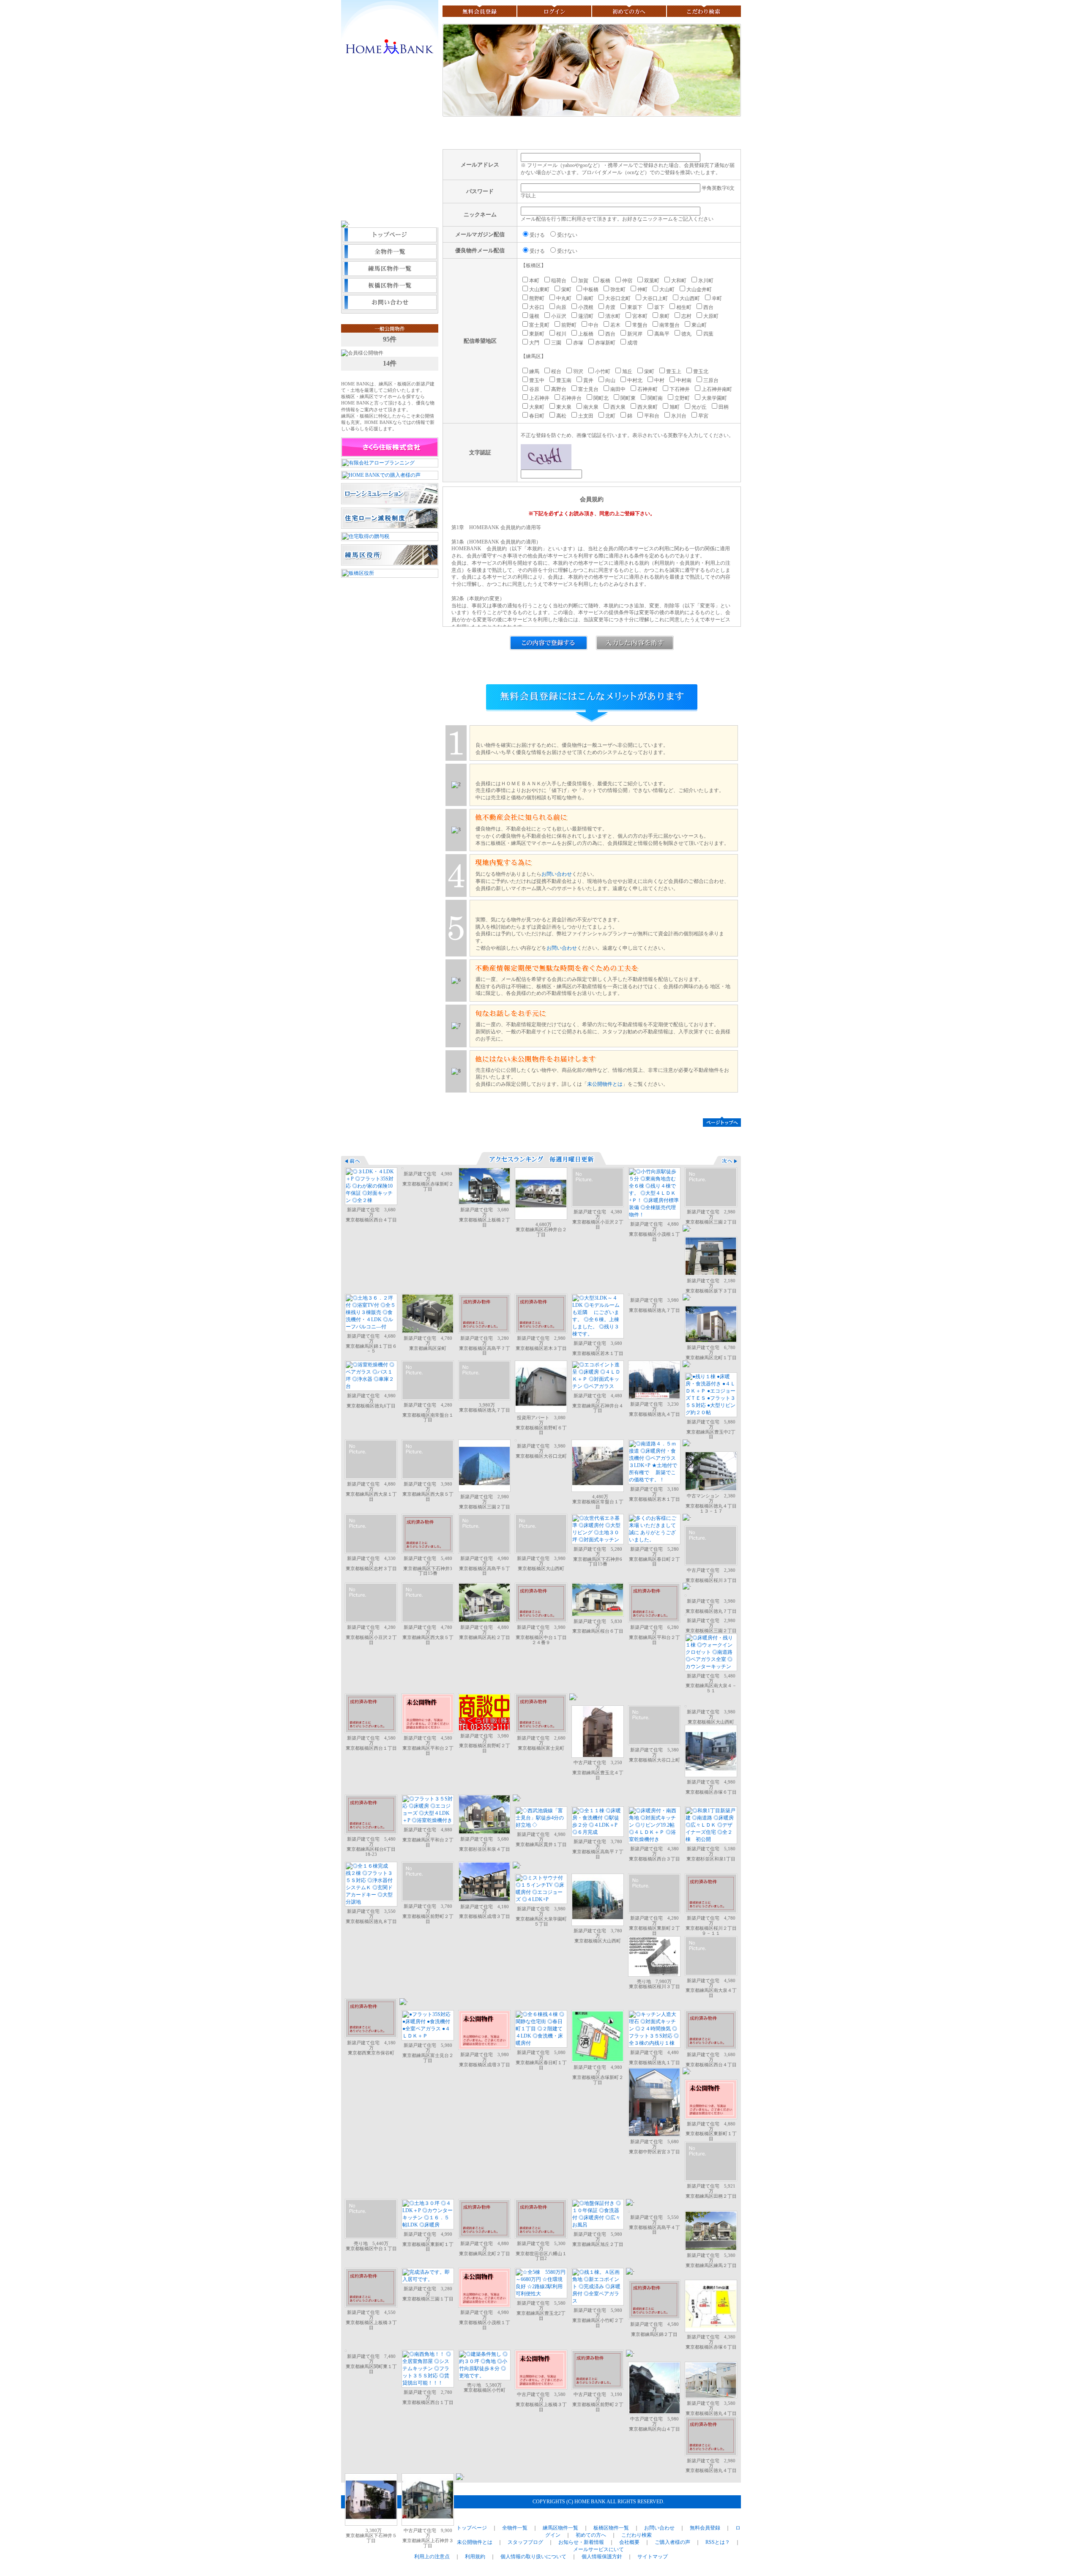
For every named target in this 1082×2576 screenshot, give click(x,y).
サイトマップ (653, 2557)
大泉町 (537, 407)
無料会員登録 (479, 11)
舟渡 (610, 307)
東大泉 (564, 407)
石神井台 (571, 398)
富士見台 (588, 389)
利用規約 (475, 2557)
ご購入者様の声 (672, 2542)
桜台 (556, 372)
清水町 (613, 316)
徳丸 (686, 334)
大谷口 (537, 307)
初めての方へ (629, 11)
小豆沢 (559, 316)
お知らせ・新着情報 (581, 2542)
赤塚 (578, 343)
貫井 (588, 380)
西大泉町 (648, 407)
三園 (556, 343)
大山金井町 (699, 290)
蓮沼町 (586, 316)
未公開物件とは (605, 1084)
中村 (659, 380)
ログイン (554, 11)
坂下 (659, 307)
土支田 (586, 416)
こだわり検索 (704, 11)
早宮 (703, 416)
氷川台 (679, 416)
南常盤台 (669, 325)
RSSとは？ (718, 2542)
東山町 (699, 325)
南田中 (618, 389)
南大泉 (591, 407)
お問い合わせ (390, 303)
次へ (727, 1160)
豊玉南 (564, 380)
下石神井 (680, 389)
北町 (610, 416)
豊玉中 (537, 380)
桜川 (561, 334)
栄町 (566, 290)
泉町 (664, 316)
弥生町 (618, 290)
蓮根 (534, 316)
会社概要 (629, 2542)
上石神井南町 (717, 389)
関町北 (601, 398)
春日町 (537, 416)
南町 (588, 298)
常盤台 (640, 325)
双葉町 (652, 281)
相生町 (684, 307)
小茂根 (586, 307)
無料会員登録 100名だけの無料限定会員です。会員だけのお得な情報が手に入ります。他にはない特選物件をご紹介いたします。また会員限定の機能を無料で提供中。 (390, 146)
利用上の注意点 (432, 2557)
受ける (537, 235)
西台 (708, 307)
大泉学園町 (714, 398)
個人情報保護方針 (602, 2557)
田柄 (724, 407)
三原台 (711, 380)
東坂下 (635, 307)
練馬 (534, 372)
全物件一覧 (390, 253)
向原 (561, 307)
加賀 (583, 281)
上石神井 (539, 398)
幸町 (717, 298)
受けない (567, 235)
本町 (534, 281)
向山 (610, 380)
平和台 (652, 416)
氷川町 (706, 281)
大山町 (667, 290)
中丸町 (564, 298)
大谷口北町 (618, 298)
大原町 (711, 316)
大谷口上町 (655, 298)
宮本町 (640, 316)
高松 (561, 416)
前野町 (569, 325)
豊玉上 (674, 372)
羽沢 (578, 372)
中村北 (635, 380)
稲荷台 (559, 281)
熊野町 (537, 298)
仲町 (642, 290)
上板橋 (586, 334)
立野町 (682, 398)
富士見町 (539, 325)
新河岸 (635, 334)
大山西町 (690, 298)
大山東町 (539, 290)
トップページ (390, 236)
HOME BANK (390, 48)
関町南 (655, 398)
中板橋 (591, 290)
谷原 (534, 389)
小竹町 (603, 372)
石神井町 (648, 389)
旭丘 (627, 372)
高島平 (662, 334)
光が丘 (699, 407)
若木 (615, 325)
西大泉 (618, 407)
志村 (686, 316)
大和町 (679, 281)
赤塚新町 (605, 343)
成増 (632, 343)
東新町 (537, 334)
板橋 (605, 281)
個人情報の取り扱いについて (533, 2557)
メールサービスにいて (598, 2549)
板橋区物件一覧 (390, 287)
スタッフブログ (525, 2542)
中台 (593, 325)
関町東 (628, 398)
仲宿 (627, 281)
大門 (534, 343)
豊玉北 (701, 372)
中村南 (684, 380)
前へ (355, 1160)
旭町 (675, 407)
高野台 (559, 389)
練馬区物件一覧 (390, 270)
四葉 (708, 334)
